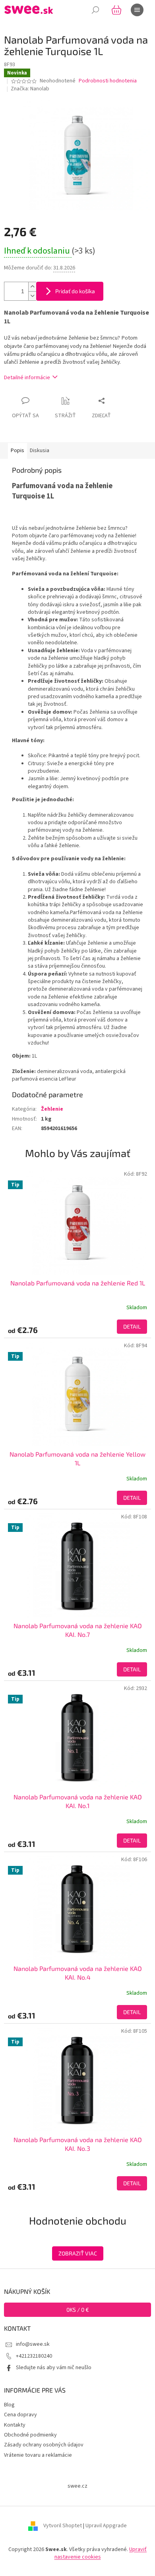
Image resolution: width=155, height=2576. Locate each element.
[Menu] (137, 10)
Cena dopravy (20, 2415)
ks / (78, 2310)
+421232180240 (34, 2356)
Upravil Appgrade (106, 2526)
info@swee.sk (33, 2344)
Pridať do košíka (75, 291)
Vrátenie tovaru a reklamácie (38, 2455)
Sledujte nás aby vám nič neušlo (54, 2368)
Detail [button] (132, 1326)
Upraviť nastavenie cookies (101, 2553)
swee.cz (77, 2486)
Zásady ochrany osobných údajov (44, 2445)
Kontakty (15, 2425)
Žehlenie (52, 1109)
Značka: (30, 89)
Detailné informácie (27, 378)
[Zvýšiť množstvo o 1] (32, 287)
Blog (9, 2405)
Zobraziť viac (78, 2253)
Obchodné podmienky (30, 2435)
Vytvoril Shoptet (63, 2526)
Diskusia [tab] (40, 451)
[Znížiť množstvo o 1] (32, 296)
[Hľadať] (95, 10)
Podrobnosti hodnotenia (108, 81)
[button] (77, 1327)
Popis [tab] (17, 451)
